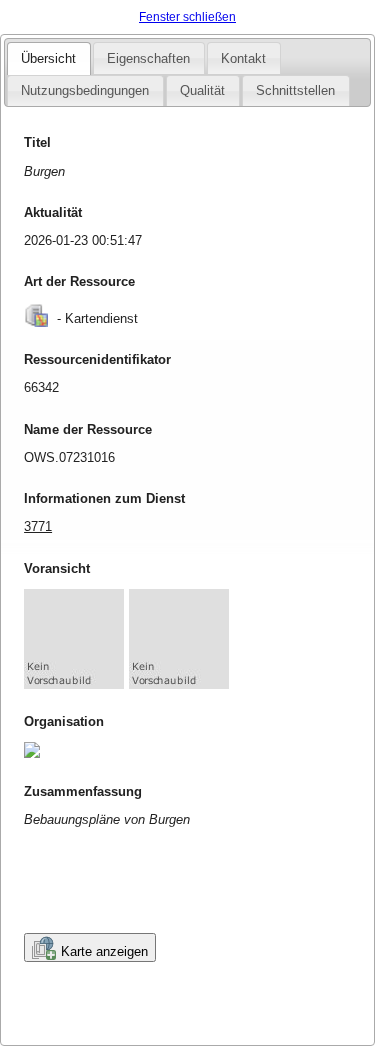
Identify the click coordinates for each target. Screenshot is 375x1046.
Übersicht (48, 58)
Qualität (202, 90)
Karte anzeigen (104, 951)
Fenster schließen (187, 17)
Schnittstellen (295, 90)
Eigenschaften (148, 58)
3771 (38, 526)
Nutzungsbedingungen (85, 90)
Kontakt (243, 58)
